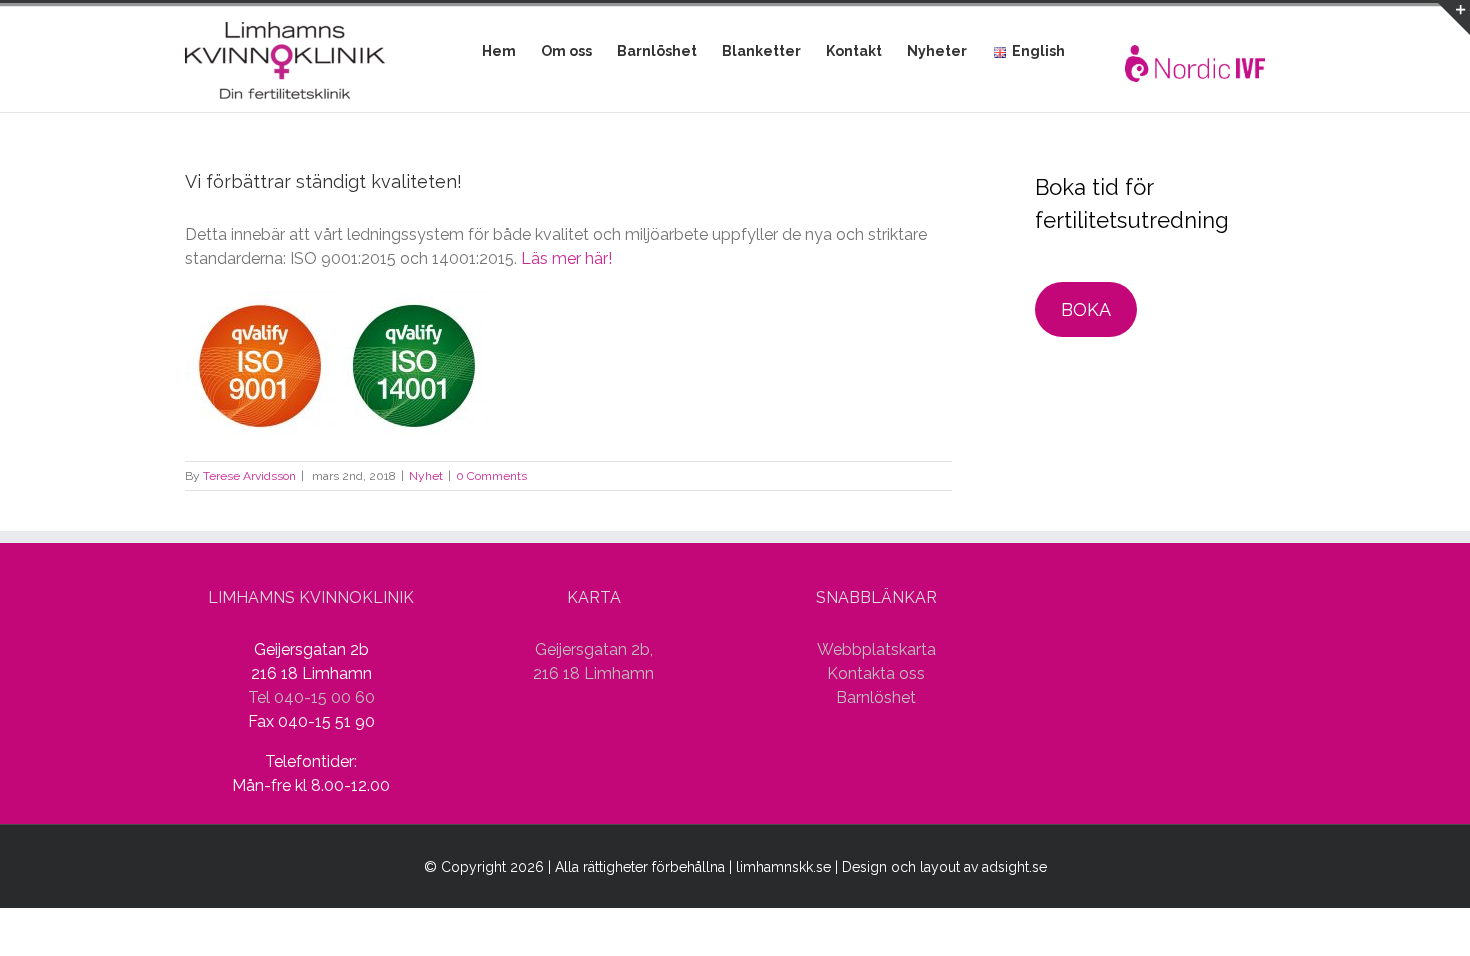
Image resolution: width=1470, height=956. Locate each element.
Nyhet (426, 476)
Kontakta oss (876, 673)
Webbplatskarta (876, 649)
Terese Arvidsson (249, 476)
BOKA (1086, 309)
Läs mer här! (566, 258)
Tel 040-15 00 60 (311, 697)
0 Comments (491, 476)
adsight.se (1014, 867)
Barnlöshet (876, 697)
